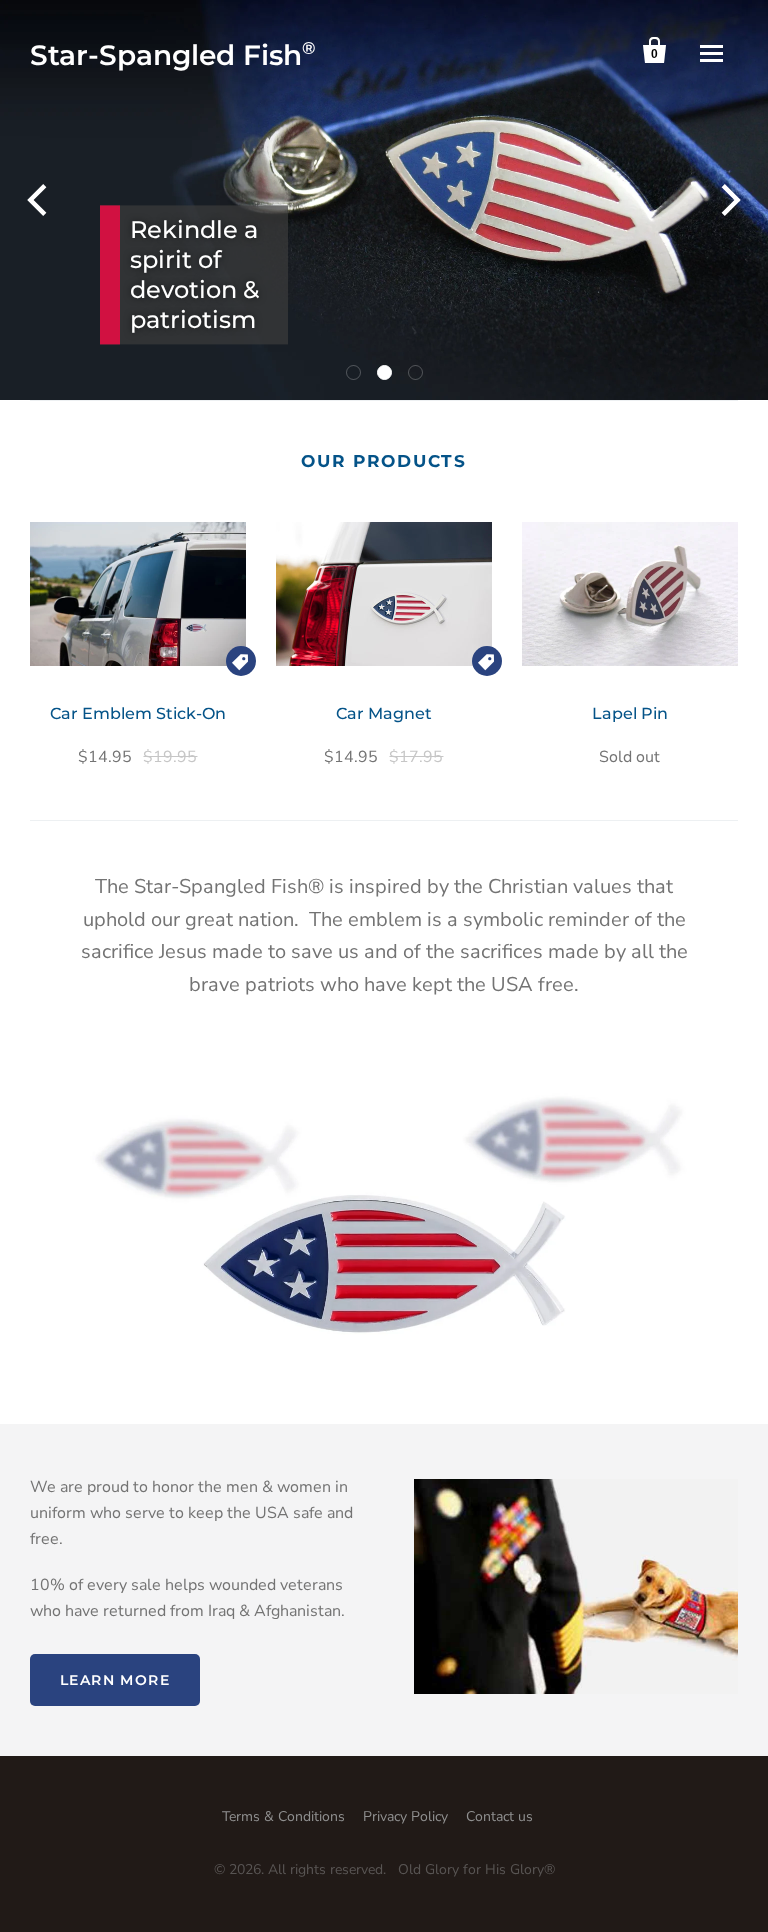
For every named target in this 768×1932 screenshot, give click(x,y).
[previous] (40, 200)
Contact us (499, 1816)
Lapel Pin (630, 713)
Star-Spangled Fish (173, 55)
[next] (728, 200)
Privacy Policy (405, 1816)
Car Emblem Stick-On (138, 713)
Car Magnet (384, 713)
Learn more (115, 1680)
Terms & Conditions (283, 1816)
